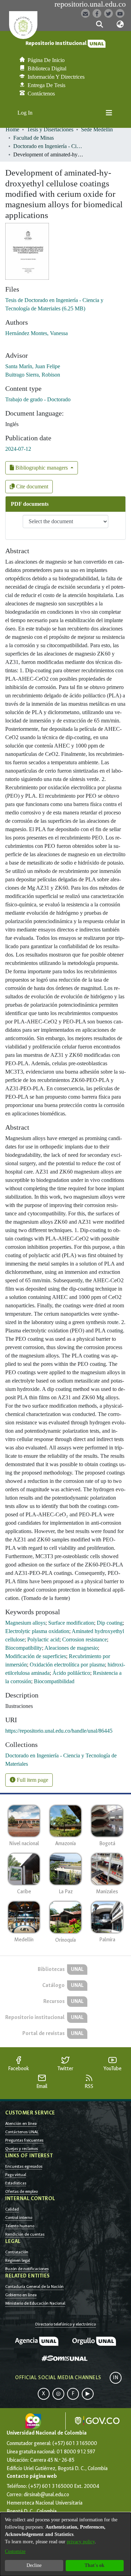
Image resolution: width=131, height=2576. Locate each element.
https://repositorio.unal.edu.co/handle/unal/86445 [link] (59, 1731)
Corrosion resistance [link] (85, 1639)
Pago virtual (16, 2175)
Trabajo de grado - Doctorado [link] (38, 399)
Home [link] (12, 129)
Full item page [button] (32, 1780)
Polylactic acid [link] (43, 1639)
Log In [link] (25, 113)
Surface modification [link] (71, 1623)
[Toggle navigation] (109, 113)
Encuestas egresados (24, 2166)
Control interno (19, 2218)
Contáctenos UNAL (22, 2132)
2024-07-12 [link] (18, 449)
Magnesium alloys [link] (25, 1623)
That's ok (94, 2565)
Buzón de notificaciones (27, 2269)
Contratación (17, 2252)
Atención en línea (21, 2124)
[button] (100, 24)
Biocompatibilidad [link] (54, 1681)
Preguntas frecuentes (24, 2140)
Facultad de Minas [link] (34, 138)
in (116, 2378)
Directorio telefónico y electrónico (65, 2324)
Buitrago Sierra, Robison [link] (33, 375)
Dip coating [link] (110, 1623)
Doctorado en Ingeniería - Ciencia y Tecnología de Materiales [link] (48, 146)
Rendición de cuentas (25, 2234)
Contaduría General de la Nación (34, 2287)
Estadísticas (16, 2183)
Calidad (12, 2209)
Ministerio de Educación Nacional (35, 2303)
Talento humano (20, 2226)
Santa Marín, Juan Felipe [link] (33, 366)
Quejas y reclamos (21, 2149)
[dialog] (65, 2544)
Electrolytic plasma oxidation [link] (37, 1631)
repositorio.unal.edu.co (90, 4)
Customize (15, 2551)
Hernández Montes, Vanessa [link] (37, 333)
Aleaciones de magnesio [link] (71, 1648)
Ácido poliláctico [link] (71, 1673)
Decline (34, 2565)
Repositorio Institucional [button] (57, 43)
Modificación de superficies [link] (36, 1656)
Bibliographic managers (42, 468)
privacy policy (81, 2542)
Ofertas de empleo (21, 2191)
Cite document (31, 486)
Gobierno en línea (21, 2295)
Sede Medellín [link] (97, 129)
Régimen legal (18, 2260)
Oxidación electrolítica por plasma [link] (67, 1665)
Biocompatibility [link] (24, 1648)
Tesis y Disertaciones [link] (50, 129)
